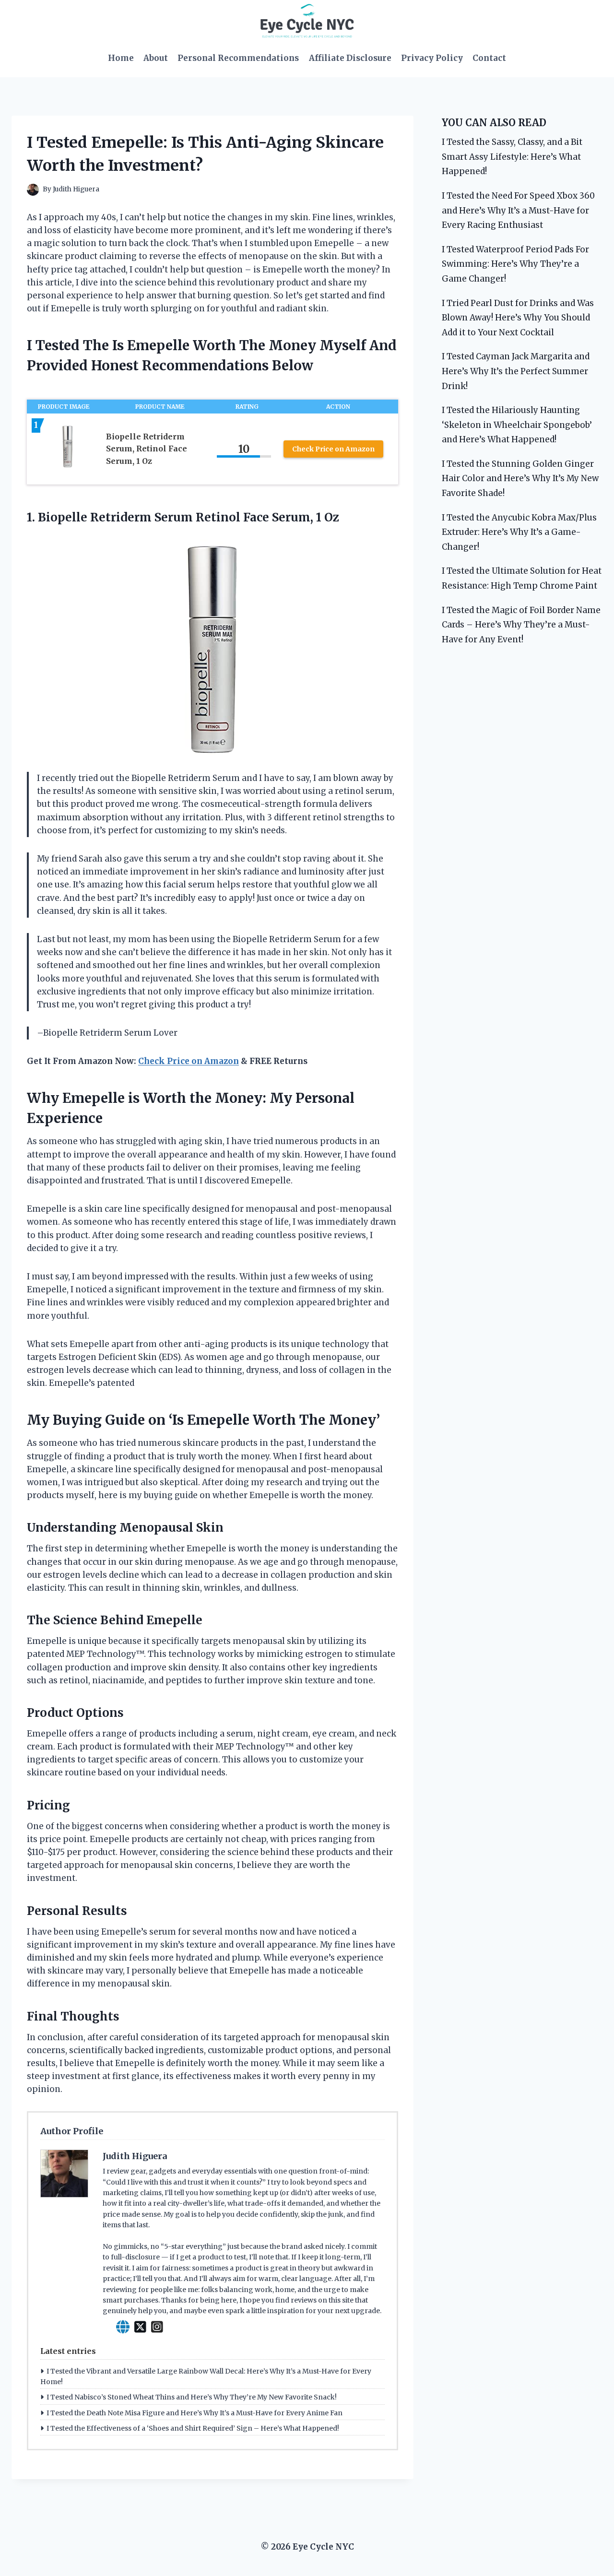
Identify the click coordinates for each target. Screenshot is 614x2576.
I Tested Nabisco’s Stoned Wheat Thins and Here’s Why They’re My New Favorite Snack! (192, 2397)
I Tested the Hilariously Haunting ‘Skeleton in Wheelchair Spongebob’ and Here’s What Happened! (517, 425)
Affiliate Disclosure (350, 58)
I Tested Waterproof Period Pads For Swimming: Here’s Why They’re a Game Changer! (515, 264)
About (156, 58)
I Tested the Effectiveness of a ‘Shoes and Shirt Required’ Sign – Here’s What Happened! (193, 2428)
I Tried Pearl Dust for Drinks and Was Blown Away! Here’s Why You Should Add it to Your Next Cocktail (518, 318)
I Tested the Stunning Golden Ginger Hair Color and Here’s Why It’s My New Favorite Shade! (520, 479)
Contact (489, 58)
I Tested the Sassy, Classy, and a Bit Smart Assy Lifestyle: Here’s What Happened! (512, 157)
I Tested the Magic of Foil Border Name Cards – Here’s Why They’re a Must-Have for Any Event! (521, 625)
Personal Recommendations (238, 58)
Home (121, 58)
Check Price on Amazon (333, 449)
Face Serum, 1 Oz (291, 517)
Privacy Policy (432, 58)
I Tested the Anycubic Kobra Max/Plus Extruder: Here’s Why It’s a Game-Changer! (519, 532)
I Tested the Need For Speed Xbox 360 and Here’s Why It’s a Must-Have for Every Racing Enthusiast (518, 210)
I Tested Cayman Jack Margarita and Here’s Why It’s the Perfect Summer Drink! (516, 371)
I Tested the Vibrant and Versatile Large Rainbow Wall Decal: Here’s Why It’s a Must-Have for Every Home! (206, 2376)
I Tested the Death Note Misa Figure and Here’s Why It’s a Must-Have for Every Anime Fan (195, 2413)
